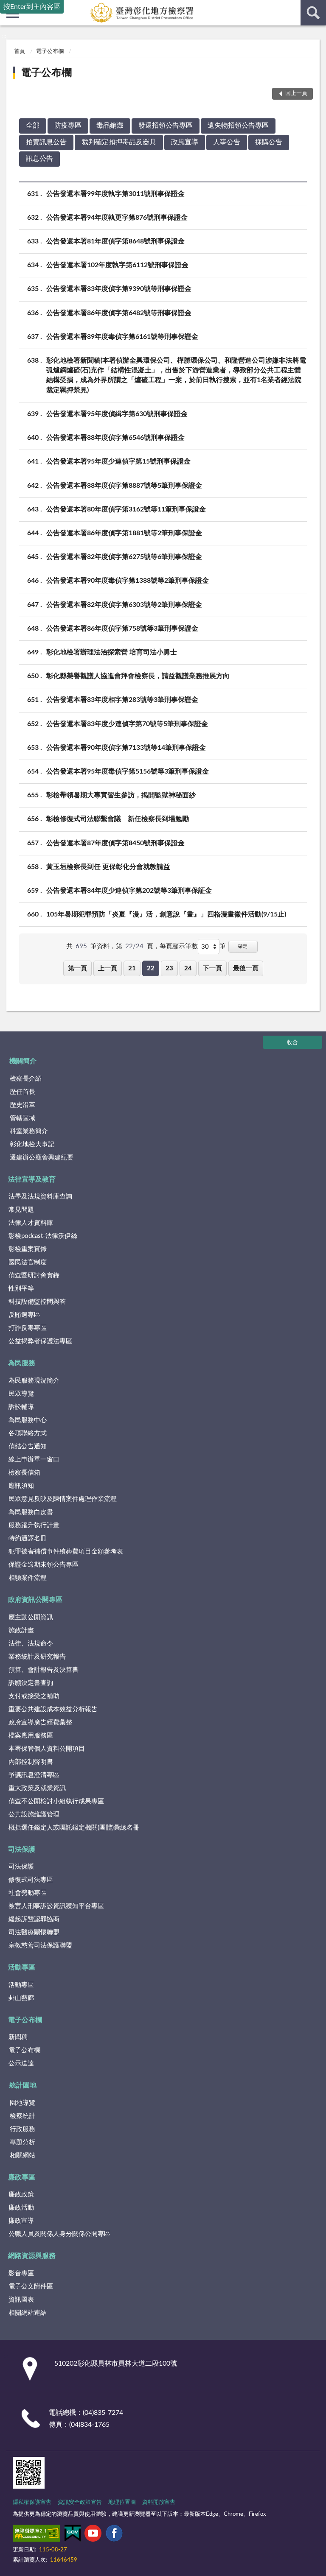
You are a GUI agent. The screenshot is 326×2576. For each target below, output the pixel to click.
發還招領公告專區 (166, 126)
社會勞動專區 (28, 1893)
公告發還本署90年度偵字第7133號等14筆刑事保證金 (126, 748)
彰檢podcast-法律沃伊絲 (43, 1236)
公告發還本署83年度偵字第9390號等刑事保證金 (119, 289)
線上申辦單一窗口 (34, 1460)
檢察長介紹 (26, 1079)
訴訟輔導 (21, 1407)
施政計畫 (21, 1630)
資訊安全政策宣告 (80, 2502)
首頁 (20, 52)
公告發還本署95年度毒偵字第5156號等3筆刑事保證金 (128, 771)
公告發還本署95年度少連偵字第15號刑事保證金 (118, 461)
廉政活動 (21, 2208)
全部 (33, 126)
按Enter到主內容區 (32, 7)
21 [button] (132, 968)
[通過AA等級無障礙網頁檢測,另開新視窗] (37, 2535)
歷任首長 (22, 1092)
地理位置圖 (122, 2502)
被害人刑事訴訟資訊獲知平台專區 (56, 1906)
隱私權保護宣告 (32, 2502)
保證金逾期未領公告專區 (44, 1565)
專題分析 (22, 2142)
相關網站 (22, 2156)
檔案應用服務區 (31, 1736)
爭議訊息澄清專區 (34, 1775)
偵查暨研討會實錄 (34, 1275)
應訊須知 (21, 1486)
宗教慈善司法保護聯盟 (40, 1946)
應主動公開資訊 (31, 1617)
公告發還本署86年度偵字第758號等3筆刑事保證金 (122, 629)
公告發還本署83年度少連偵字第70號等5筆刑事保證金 (127, 724)
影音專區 (21, 2273)
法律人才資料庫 (31, 1223)
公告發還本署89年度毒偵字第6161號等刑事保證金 (122, 337)
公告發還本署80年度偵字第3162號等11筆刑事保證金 (126, 509)
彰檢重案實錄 (28, 1249)
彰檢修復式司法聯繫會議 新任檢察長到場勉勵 (118, 819)
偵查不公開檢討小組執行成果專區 (56, 1801)
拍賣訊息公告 (46, 142)
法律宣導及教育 (32, 1179)
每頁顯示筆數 (179, 946)
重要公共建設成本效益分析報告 (53, 1709)
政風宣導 (185, 142)
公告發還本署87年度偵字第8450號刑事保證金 (115, 843)
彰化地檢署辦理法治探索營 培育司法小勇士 (112, 652)
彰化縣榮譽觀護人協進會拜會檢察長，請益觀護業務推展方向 (138, 676)
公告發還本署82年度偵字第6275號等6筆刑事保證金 (124, 557)
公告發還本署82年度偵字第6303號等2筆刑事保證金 (124, 605)
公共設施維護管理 (34, 1815)
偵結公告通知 (28, 1446)
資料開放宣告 (159, 2502)
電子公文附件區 (31, 2287)
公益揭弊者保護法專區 (40, 1341)
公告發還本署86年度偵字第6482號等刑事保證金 (119, 313)
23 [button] (169, 968)
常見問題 (21, 1210)
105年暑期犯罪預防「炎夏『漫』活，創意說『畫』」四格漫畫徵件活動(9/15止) (166, 914)
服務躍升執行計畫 (34, 1525)
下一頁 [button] (212, 968)
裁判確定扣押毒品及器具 (119, 142)
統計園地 (23, 2085)
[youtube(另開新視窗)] (93, 2535)
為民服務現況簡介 (34, 1381)
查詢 (313, 13)
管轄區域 (22, 1118)
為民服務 (22, 1363)
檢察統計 (22, 2116)
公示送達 (21, 2063)
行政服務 (22, 2129)
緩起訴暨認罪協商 (34, 1919)
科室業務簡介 (29, 1131)
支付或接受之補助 (34, 1696)
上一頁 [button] (108, 968)
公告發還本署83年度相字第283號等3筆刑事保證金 (122, 700)
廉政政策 (21, 2195)
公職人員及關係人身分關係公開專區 (59, 2234)
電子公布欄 (50, 52)
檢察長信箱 (24, 1473)
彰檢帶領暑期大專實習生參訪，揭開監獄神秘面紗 (121, 795)
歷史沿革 (22, 1105)
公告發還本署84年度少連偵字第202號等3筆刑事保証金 (129, 891)
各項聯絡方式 (28, 1433)
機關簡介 (23, 1061)
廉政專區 (22, 2177)
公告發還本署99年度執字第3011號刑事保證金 (115, 194)
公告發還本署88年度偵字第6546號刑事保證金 (115, 438)
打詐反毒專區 (28, 1328)
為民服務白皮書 (31, 1512)
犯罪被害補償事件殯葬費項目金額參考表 (66, 1552)
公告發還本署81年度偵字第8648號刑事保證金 (115, 241)
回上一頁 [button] (296, 94)
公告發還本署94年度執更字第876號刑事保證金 (117, 218)
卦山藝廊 (21, 1998)
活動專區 (22, 1967)
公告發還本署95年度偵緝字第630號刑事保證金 (117, 414)
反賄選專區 (24, 1315)
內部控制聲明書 (31, 1762)
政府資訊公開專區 (35, 1600)
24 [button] (188, 968)
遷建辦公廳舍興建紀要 (42, 1158)
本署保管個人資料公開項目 (47, 1749)
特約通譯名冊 (28, 1538)
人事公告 (227, 142)
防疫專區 (68, 126)
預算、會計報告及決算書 (44, 1670)
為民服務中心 (28, 1420)
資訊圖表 (21, 2300)
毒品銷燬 (110, 126)
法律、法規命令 (31, 1644)
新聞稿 (18, 2037)
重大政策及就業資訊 (37, 1788)
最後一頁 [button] (246, 968)
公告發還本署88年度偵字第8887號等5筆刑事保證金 (124, 486)
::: (4, 36)
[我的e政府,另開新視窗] (73, 2535)
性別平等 (21, 1289)
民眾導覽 (21, 1394)
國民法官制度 (28, 1262)
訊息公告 (39, 159)
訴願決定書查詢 (31, 1683)
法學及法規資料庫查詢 (40, 1197)
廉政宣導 (21, 2221)
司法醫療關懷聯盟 (34, 1932)
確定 (243, 946)
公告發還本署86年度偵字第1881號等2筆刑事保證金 (124, 533)
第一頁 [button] (77, 968)
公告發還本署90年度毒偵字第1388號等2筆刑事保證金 (128, 581)
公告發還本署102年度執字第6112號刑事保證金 (117, 265)
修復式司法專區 (31, 1880)
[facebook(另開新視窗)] (114, 2535)
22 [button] (151, 968)
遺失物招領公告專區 (238, 126)
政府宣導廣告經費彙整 (40, 1722)
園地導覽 (22, 2103)
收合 (292, 1043)
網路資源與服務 (32, 2256)
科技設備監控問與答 (37, 1302)
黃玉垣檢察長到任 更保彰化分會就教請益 (108, 867)
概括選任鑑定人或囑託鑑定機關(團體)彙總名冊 (74, 1828)
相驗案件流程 (28, 1578)
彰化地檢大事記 (32, 1144)
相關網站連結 (28, 2313)
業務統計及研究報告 (37, 1657)
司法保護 (22, 1850)
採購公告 (269, 142)
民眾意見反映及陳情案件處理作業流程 (63, 1499)
